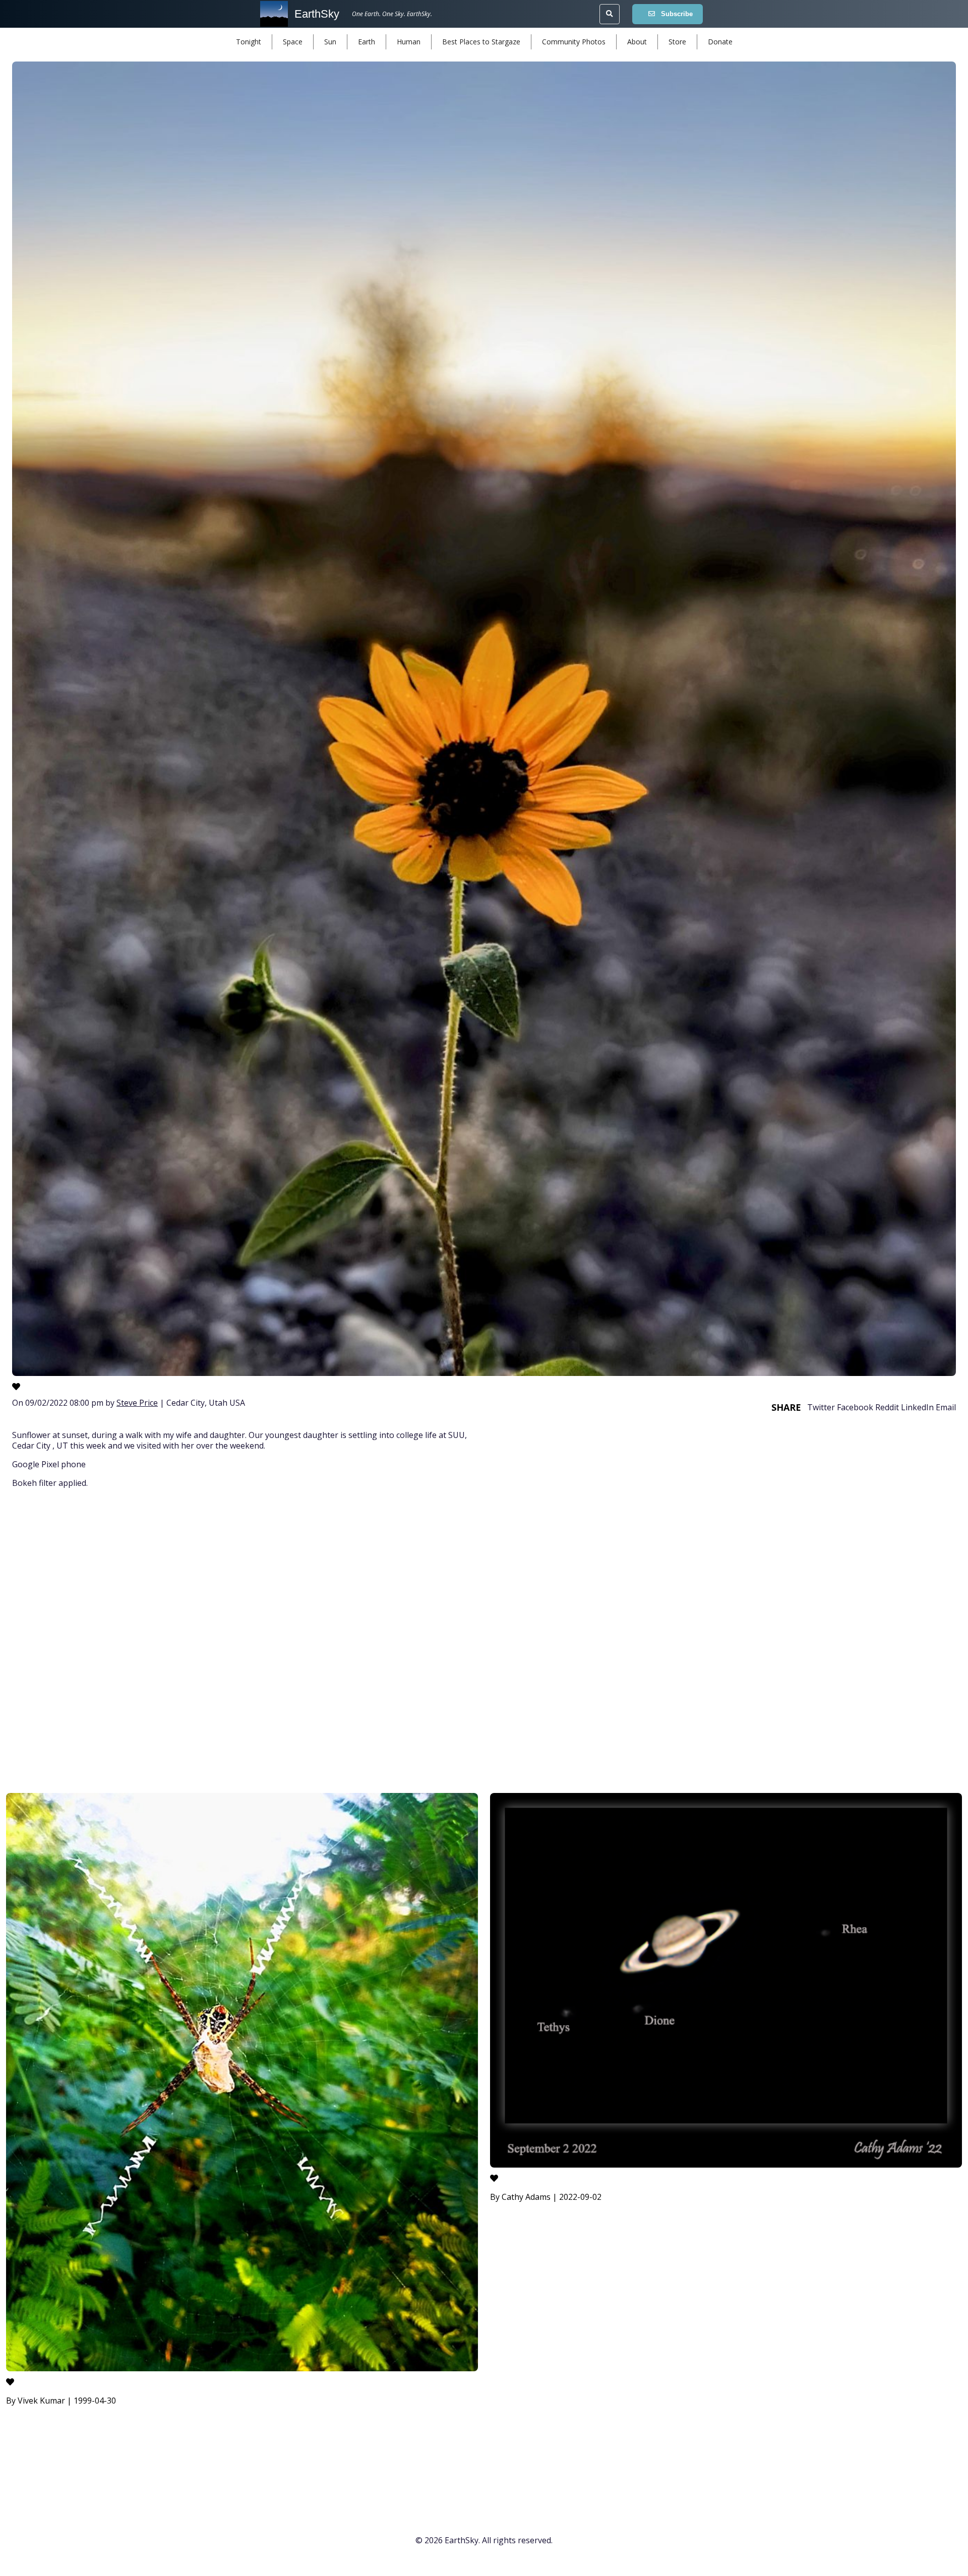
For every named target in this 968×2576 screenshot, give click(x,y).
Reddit (887, 1407)
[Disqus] (484, 1642)
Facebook (855, 1407)
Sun (330, 42)
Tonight (249, 42)
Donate (720, 42)
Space (293, 42)
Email (946, 1407)
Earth (367, 42)
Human (409, 42)
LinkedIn (917, 1407)
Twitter (821, 1407)
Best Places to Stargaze (481, 42)
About (637, 42)
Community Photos (574, 42)
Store (677, 42)
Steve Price (137, 1403)
